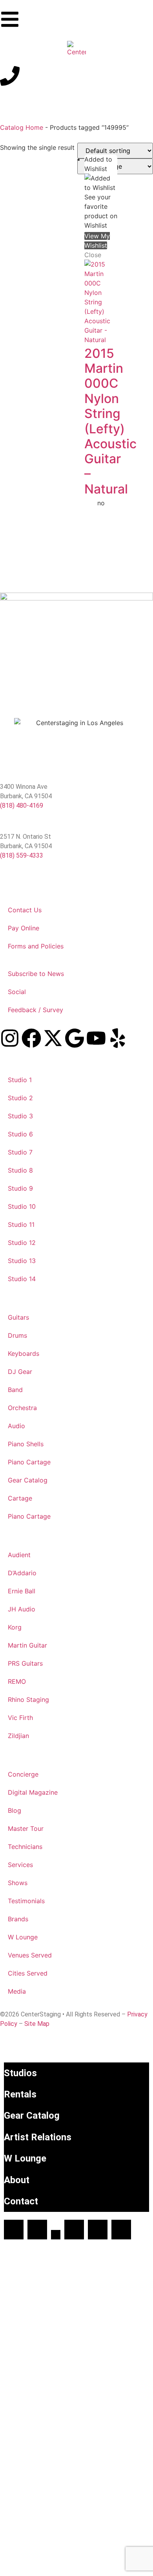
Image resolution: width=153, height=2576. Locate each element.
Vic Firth (20, 1718)
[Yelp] (118, 1038)
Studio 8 (20, 1170)
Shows (18, 1883)
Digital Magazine (33, 1792)
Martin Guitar (27, 1645)
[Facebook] (31, 1038)
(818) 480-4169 (22, 806)
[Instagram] (10, 1038)
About (17, 2180)
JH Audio (22, 1609)
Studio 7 (20, 1152)
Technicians (25, 1847)
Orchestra (22, 1408)
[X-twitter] (53, 1038)
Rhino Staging (28, 1700)
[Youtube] (96, 1038)
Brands (18, 1919)
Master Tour (26, 1828)
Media (17, 1991)
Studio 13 (22, 1261)
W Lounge (23, 1937)
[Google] (75, 1038)
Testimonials (26, 1901)
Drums (17, 1335)
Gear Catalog (28, 1480)
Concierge (23, 1774)
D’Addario (22, 1573)
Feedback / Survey (36, 1010)
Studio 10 (22, 1206)
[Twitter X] (56, 2235)
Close (93, 255)
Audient (19, 1555)
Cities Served (28, 1973)
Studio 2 (20, 1098)
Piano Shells (26, 1444)
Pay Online (24, 928)
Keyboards (24, 1353)
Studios (20, 2073)
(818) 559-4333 (22, 855)
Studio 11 (21, 1224)
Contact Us (25, 910)
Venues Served (30, 1955)
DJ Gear (20, 1372)
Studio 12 (22, 1243)
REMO (17, 1681)
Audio (16, 1426)
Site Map (37, 2024)
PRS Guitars (25, 1663)
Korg (15, 1627)
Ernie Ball (22, 1591)
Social (17, 992)
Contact (21, 2201)
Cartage (20, 1498)
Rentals (20, 2094)
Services (20, 1865)
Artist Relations (38, 2137)
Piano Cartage (29, 1462)
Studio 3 (20, 1116)
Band (15, 1390)
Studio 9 (20, 1188)
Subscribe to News (36, 974)
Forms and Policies (36, 946)
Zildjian (18, 1736)
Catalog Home (22, 127)
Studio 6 (20, 1134)
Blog (15, 1810)
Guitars (18, 1317)
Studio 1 (20, 1080)
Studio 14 (22, 1279)
